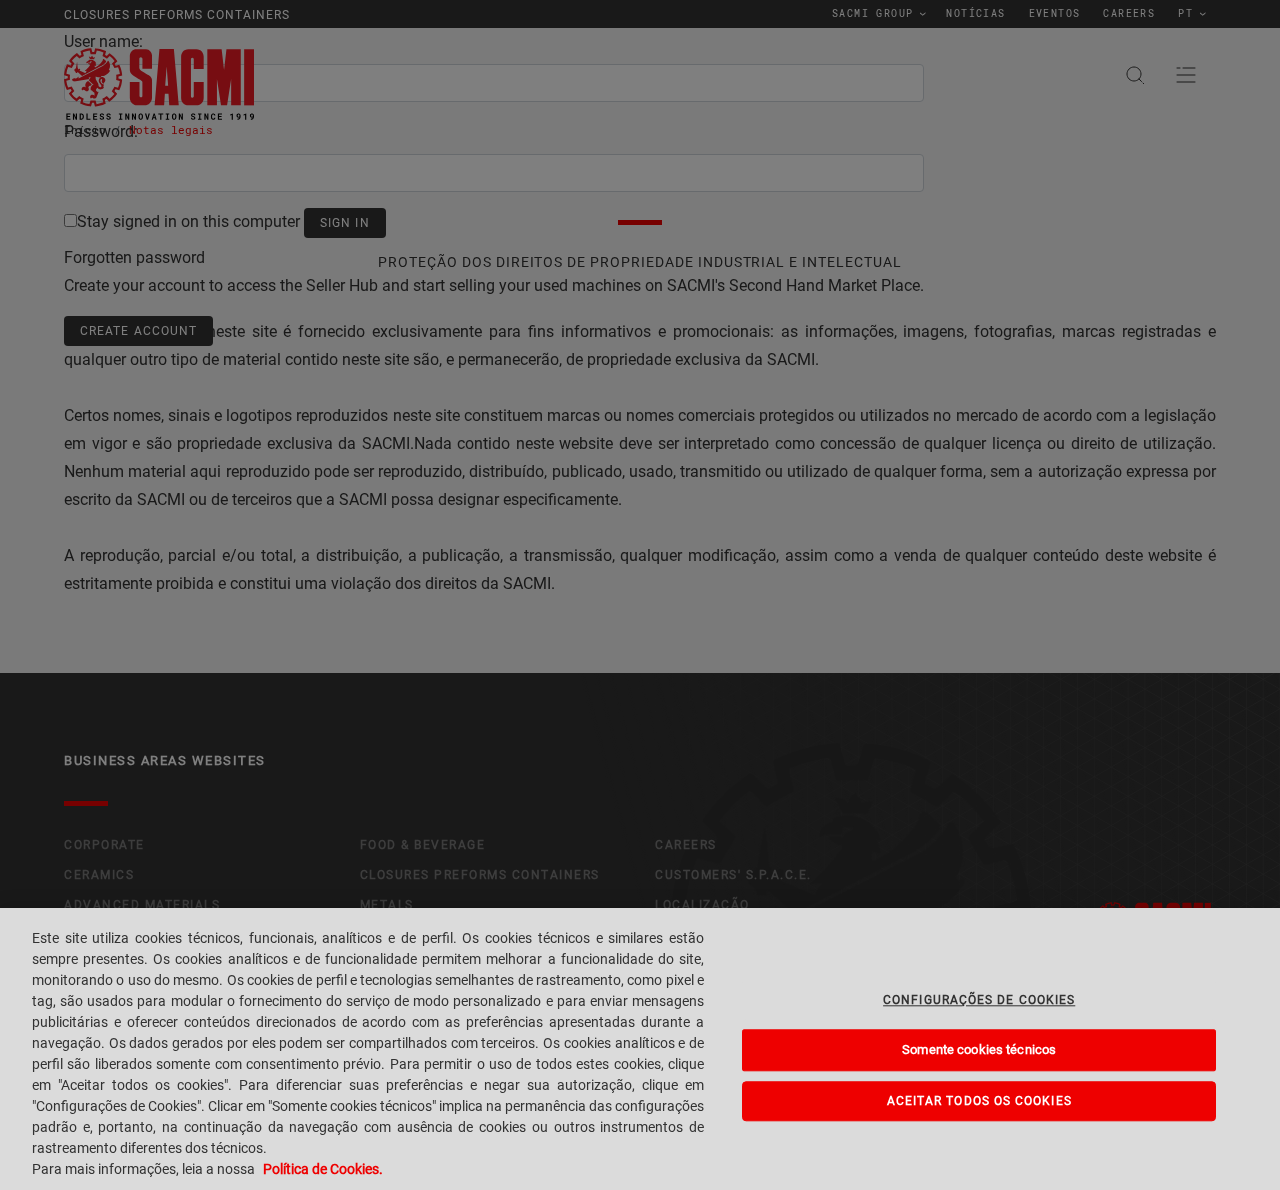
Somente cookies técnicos (979, 1050)
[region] (640, 1049)
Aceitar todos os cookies (979, 1101)
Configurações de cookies (979, 1000)
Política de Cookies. (323, 1169)
